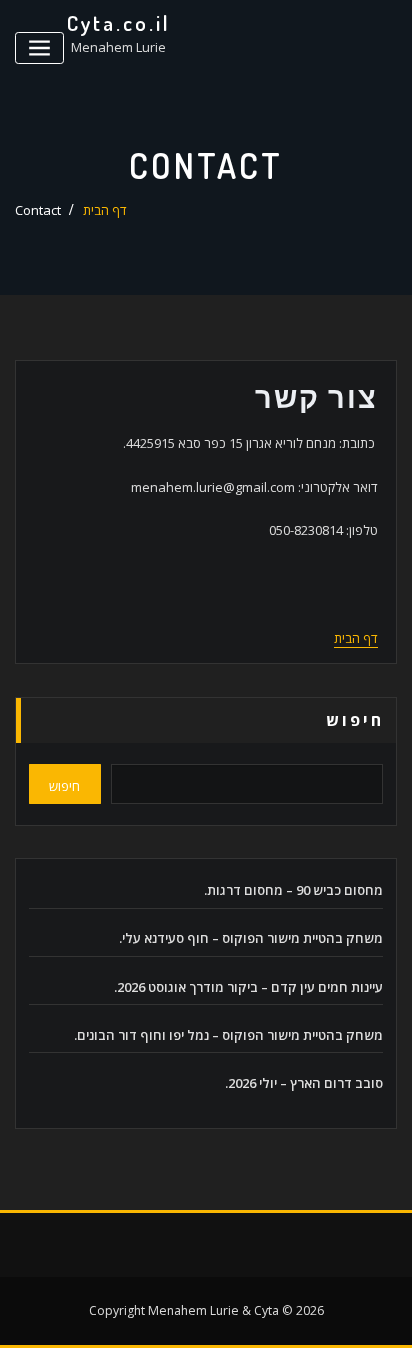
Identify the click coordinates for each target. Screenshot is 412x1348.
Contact (38, 210)
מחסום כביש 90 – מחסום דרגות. (293, 890)
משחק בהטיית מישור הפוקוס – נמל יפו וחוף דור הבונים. (228, 1035)
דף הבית (105, 210)
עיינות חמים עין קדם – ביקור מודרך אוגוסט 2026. (248, 987)
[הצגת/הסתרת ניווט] (39, 48)
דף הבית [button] (356, 638)
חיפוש (355, 720)
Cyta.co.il (119, 23)
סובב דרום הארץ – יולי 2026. (304, 1083)
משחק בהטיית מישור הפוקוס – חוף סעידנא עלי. (251, 938)
